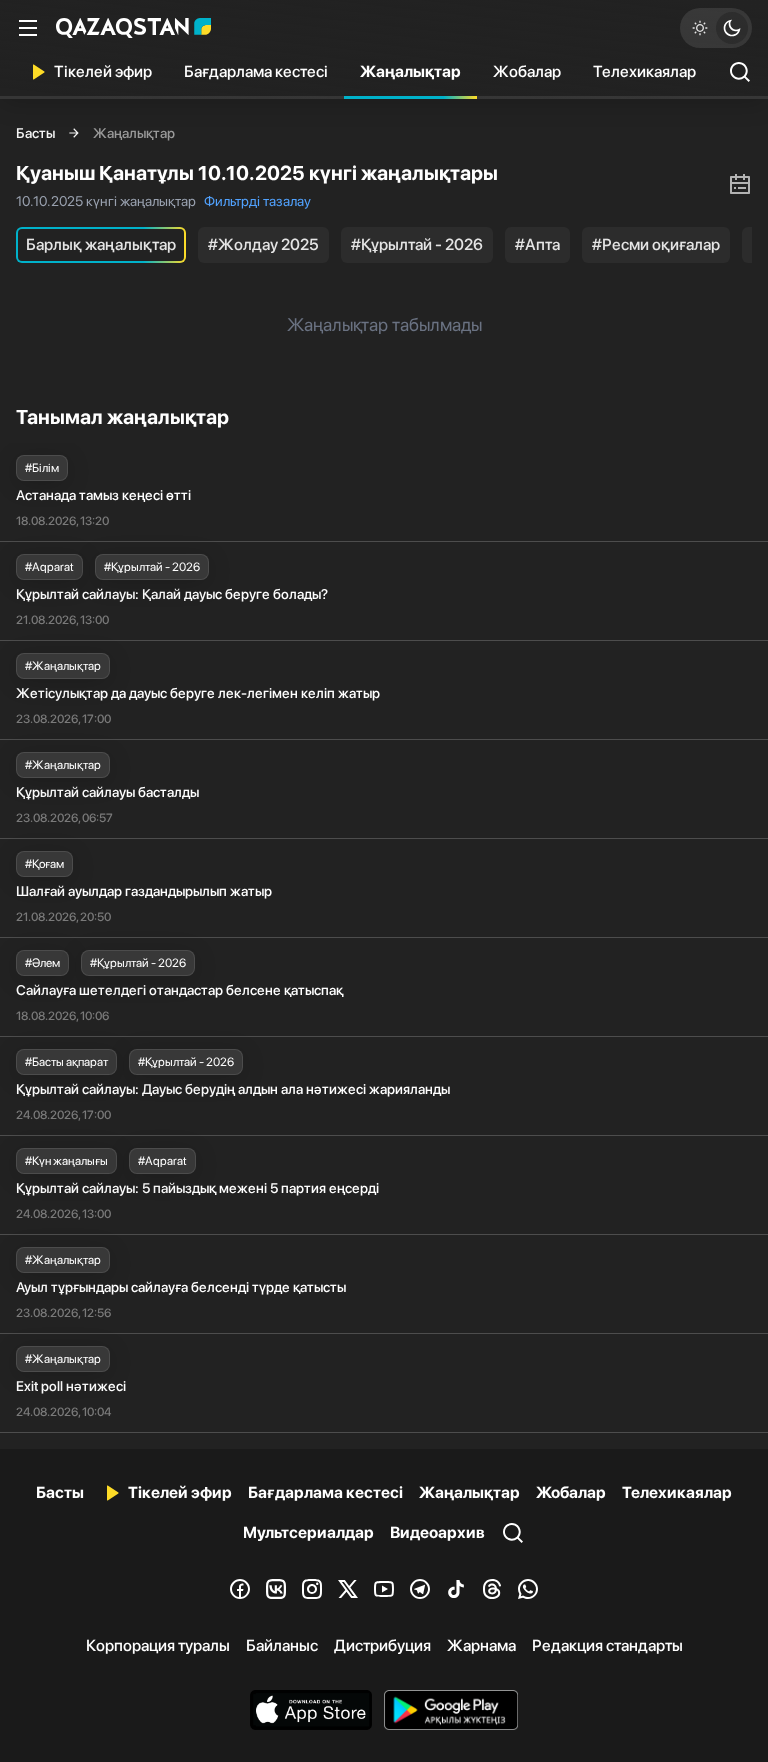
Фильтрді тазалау (257, 201)
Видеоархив (437, 1532)
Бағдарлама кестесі (256, 71)
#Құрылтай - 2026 (417, 244)
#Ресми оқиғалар (656, 244)
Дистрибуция (382, 1645)
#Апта (537, 244)
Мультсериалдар (308, 1532)
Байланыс (282, 1645)
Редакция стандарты (607, 1645)
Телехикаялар (644, 71)
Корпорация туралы (158, 1645)
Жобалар (527, 71)
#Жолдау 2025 (263, 244)
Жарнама (481, 1645)
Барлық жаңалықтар (101, 244)
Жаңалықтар (410, 71)
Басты (35, 133)
